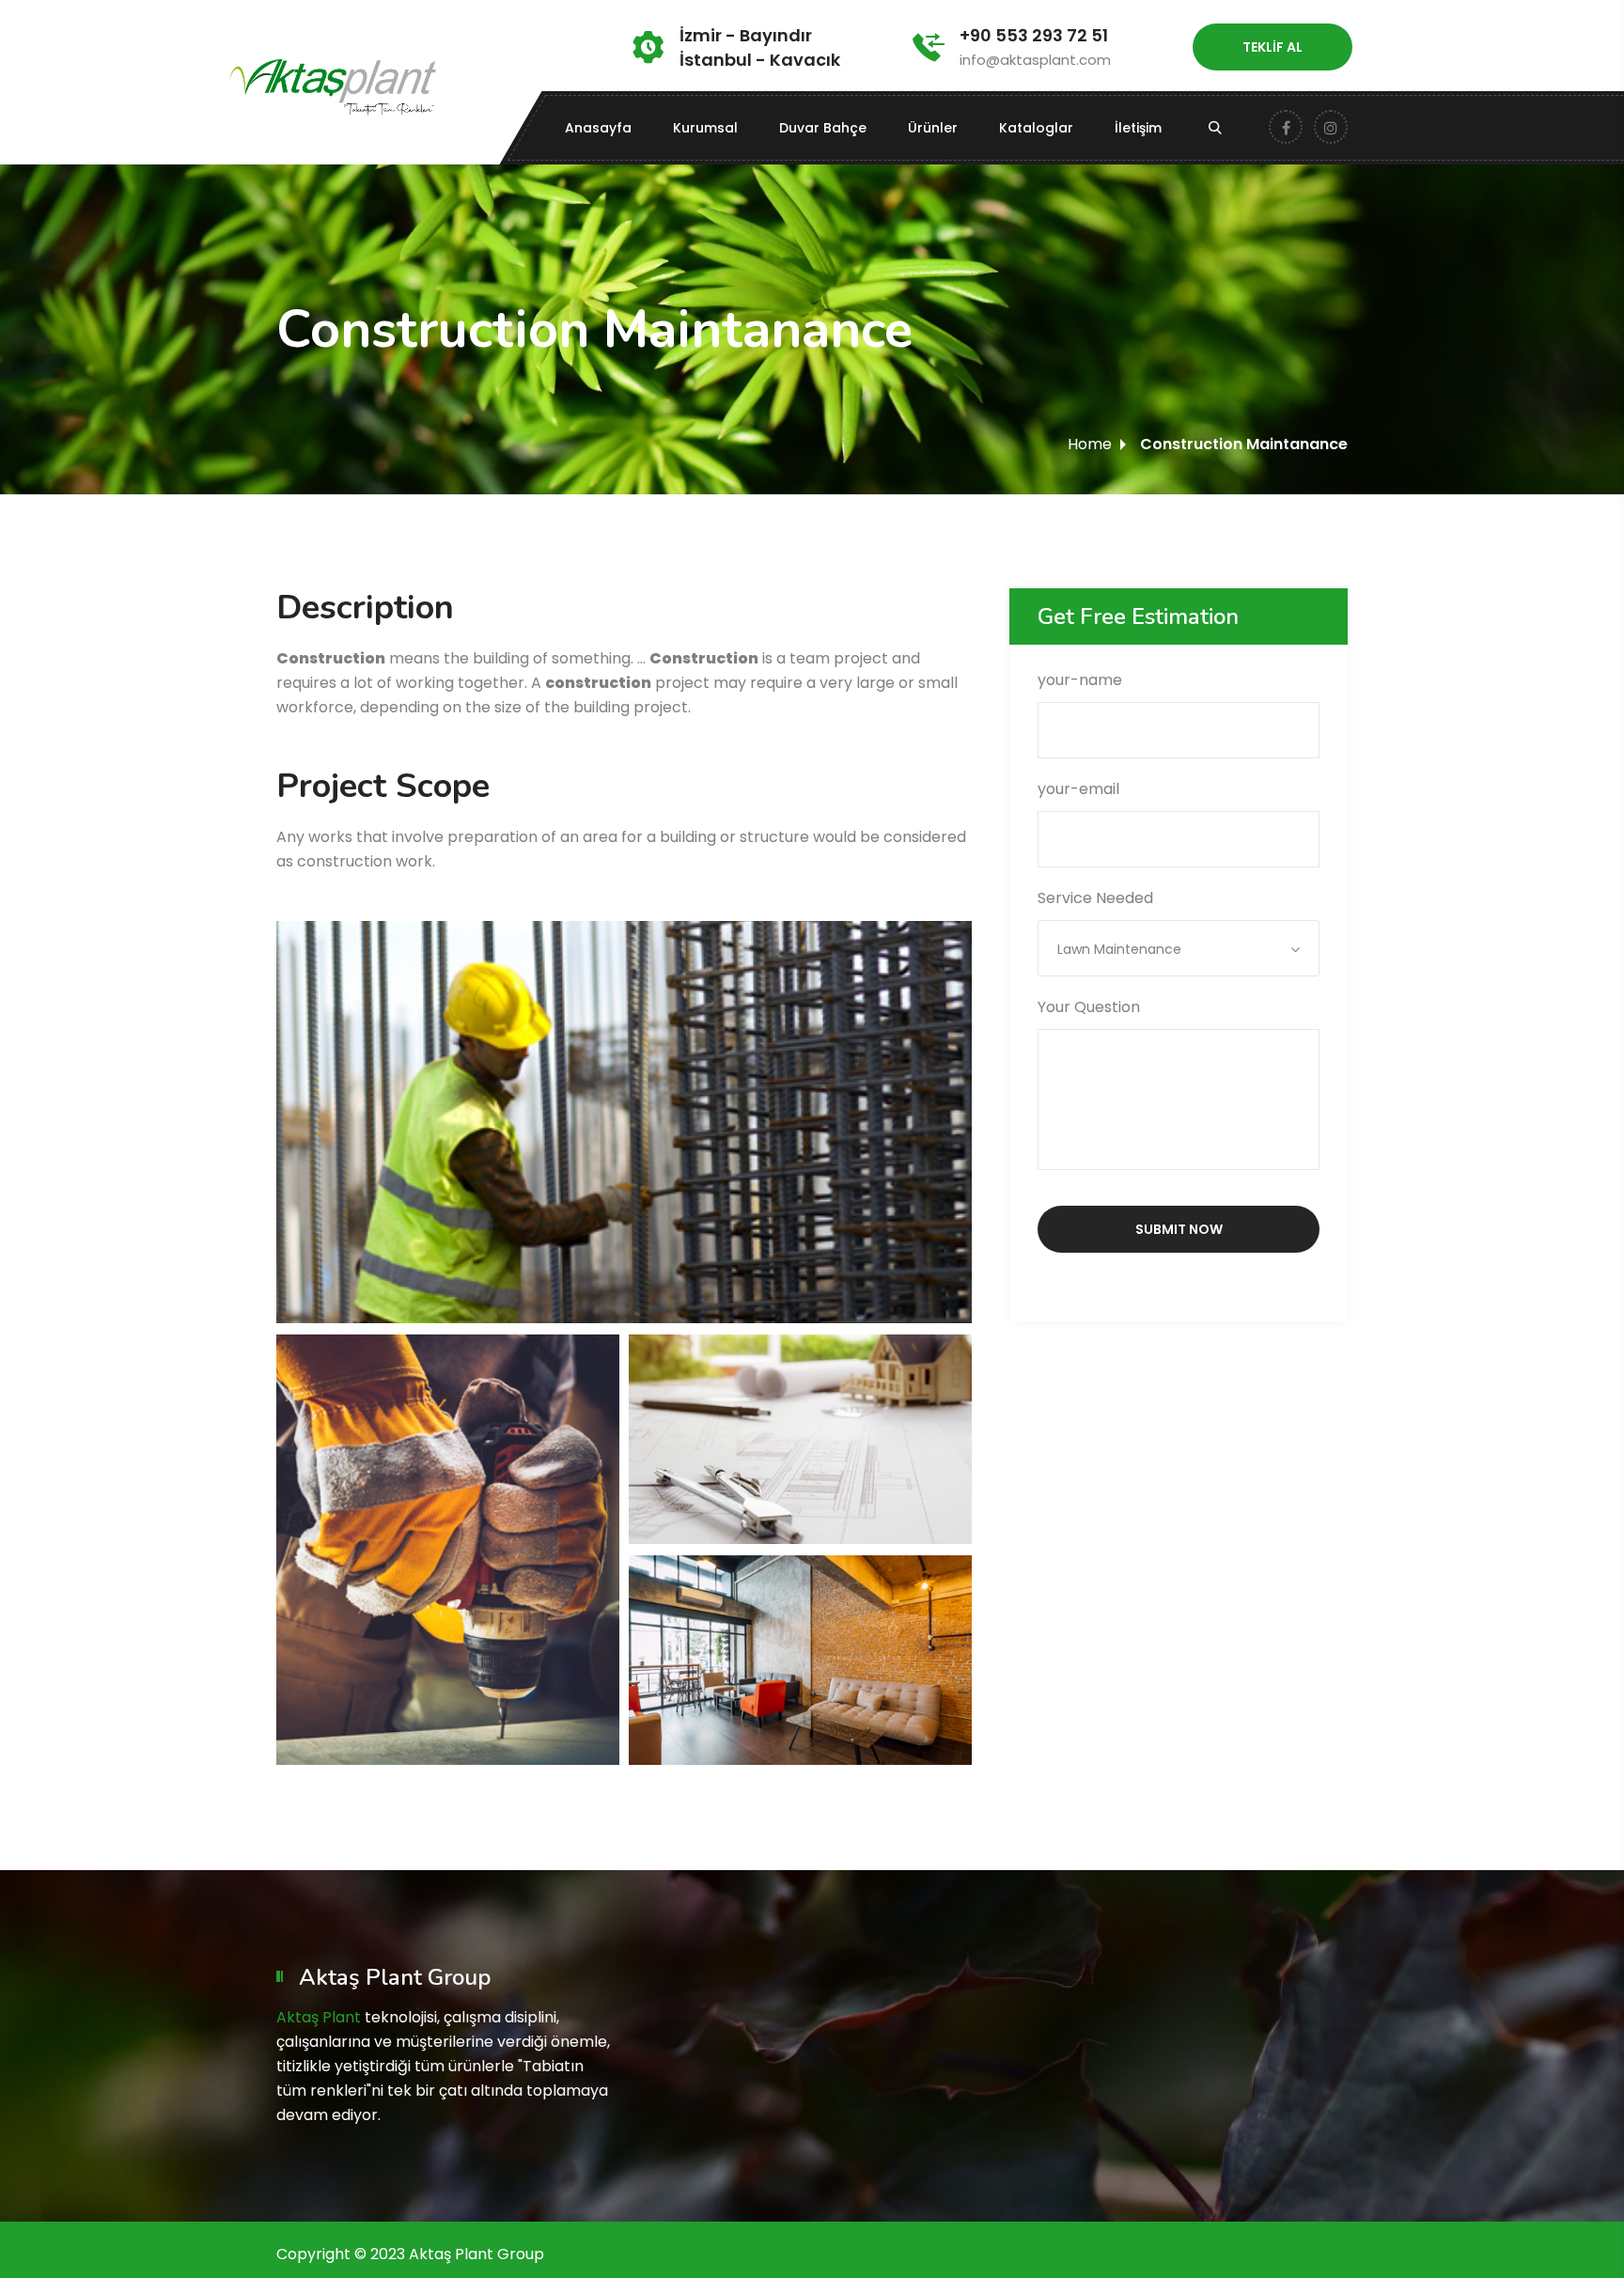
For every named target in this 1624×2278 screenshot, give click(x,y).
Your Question (1089, 1007)
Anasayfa (598, 128)
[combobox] (1179, 948)
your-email (1078, 789)
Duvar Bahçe (823, 128)
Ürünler (933, 128)
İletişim (1138, 128)
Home (1090, 444)
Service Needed (1109, 923)
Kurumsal (705, 128)
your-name (1080, 680)
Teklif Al (1273, 47)
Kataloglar (1036, 128)
